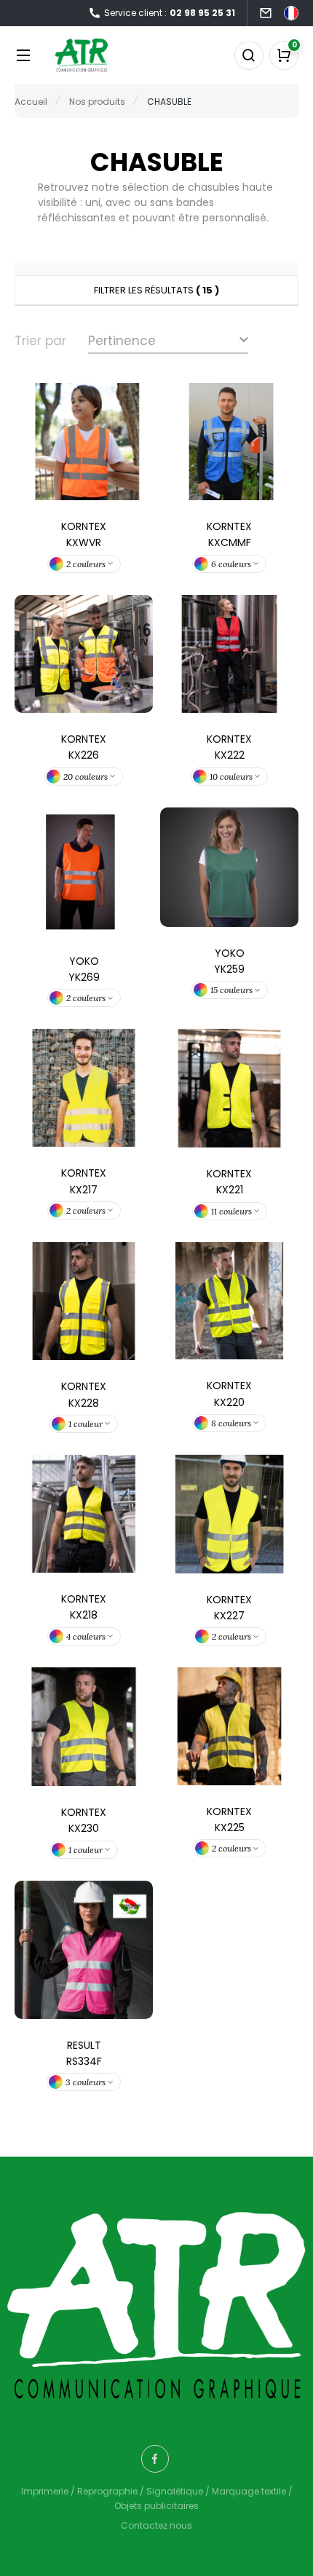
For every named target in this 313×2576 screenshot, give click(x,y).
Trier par (40, 341)
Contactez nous (156, 2525)
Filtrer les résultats (156, 290)
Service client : (170, 13)
